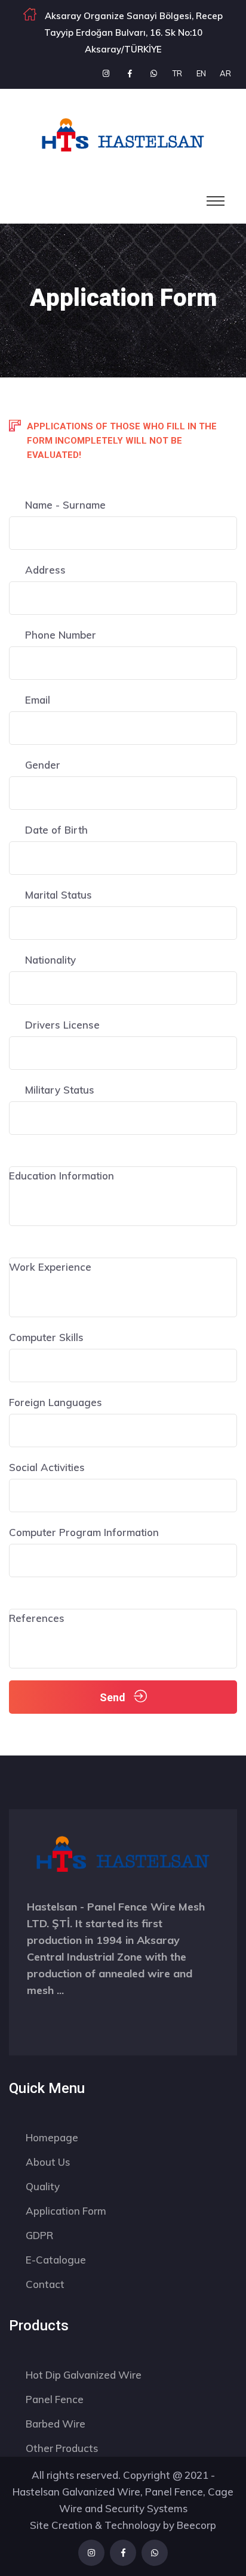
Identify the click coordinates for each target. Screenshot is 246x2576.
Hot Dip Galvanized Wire (84, 2375)
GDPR (39, 2235)
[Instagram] (106, 73)
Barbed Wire (56, 2424)
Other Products (62, 2448)
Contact (45, 2284)
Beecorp (196, 2525)
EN (201, 73)
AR (225, 73)
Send (114, 1697)
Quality (43, 2186)
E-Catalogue (56, 2260)
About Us (48, 2162)
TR (177, 73)
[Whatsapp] (153, 73)
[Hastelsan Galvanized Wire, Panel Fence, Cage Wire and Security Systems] (123, 133)
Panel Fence (55, 2399)
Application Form (66, 2211)
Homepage (52, 2137)
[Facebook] (130, 73)
